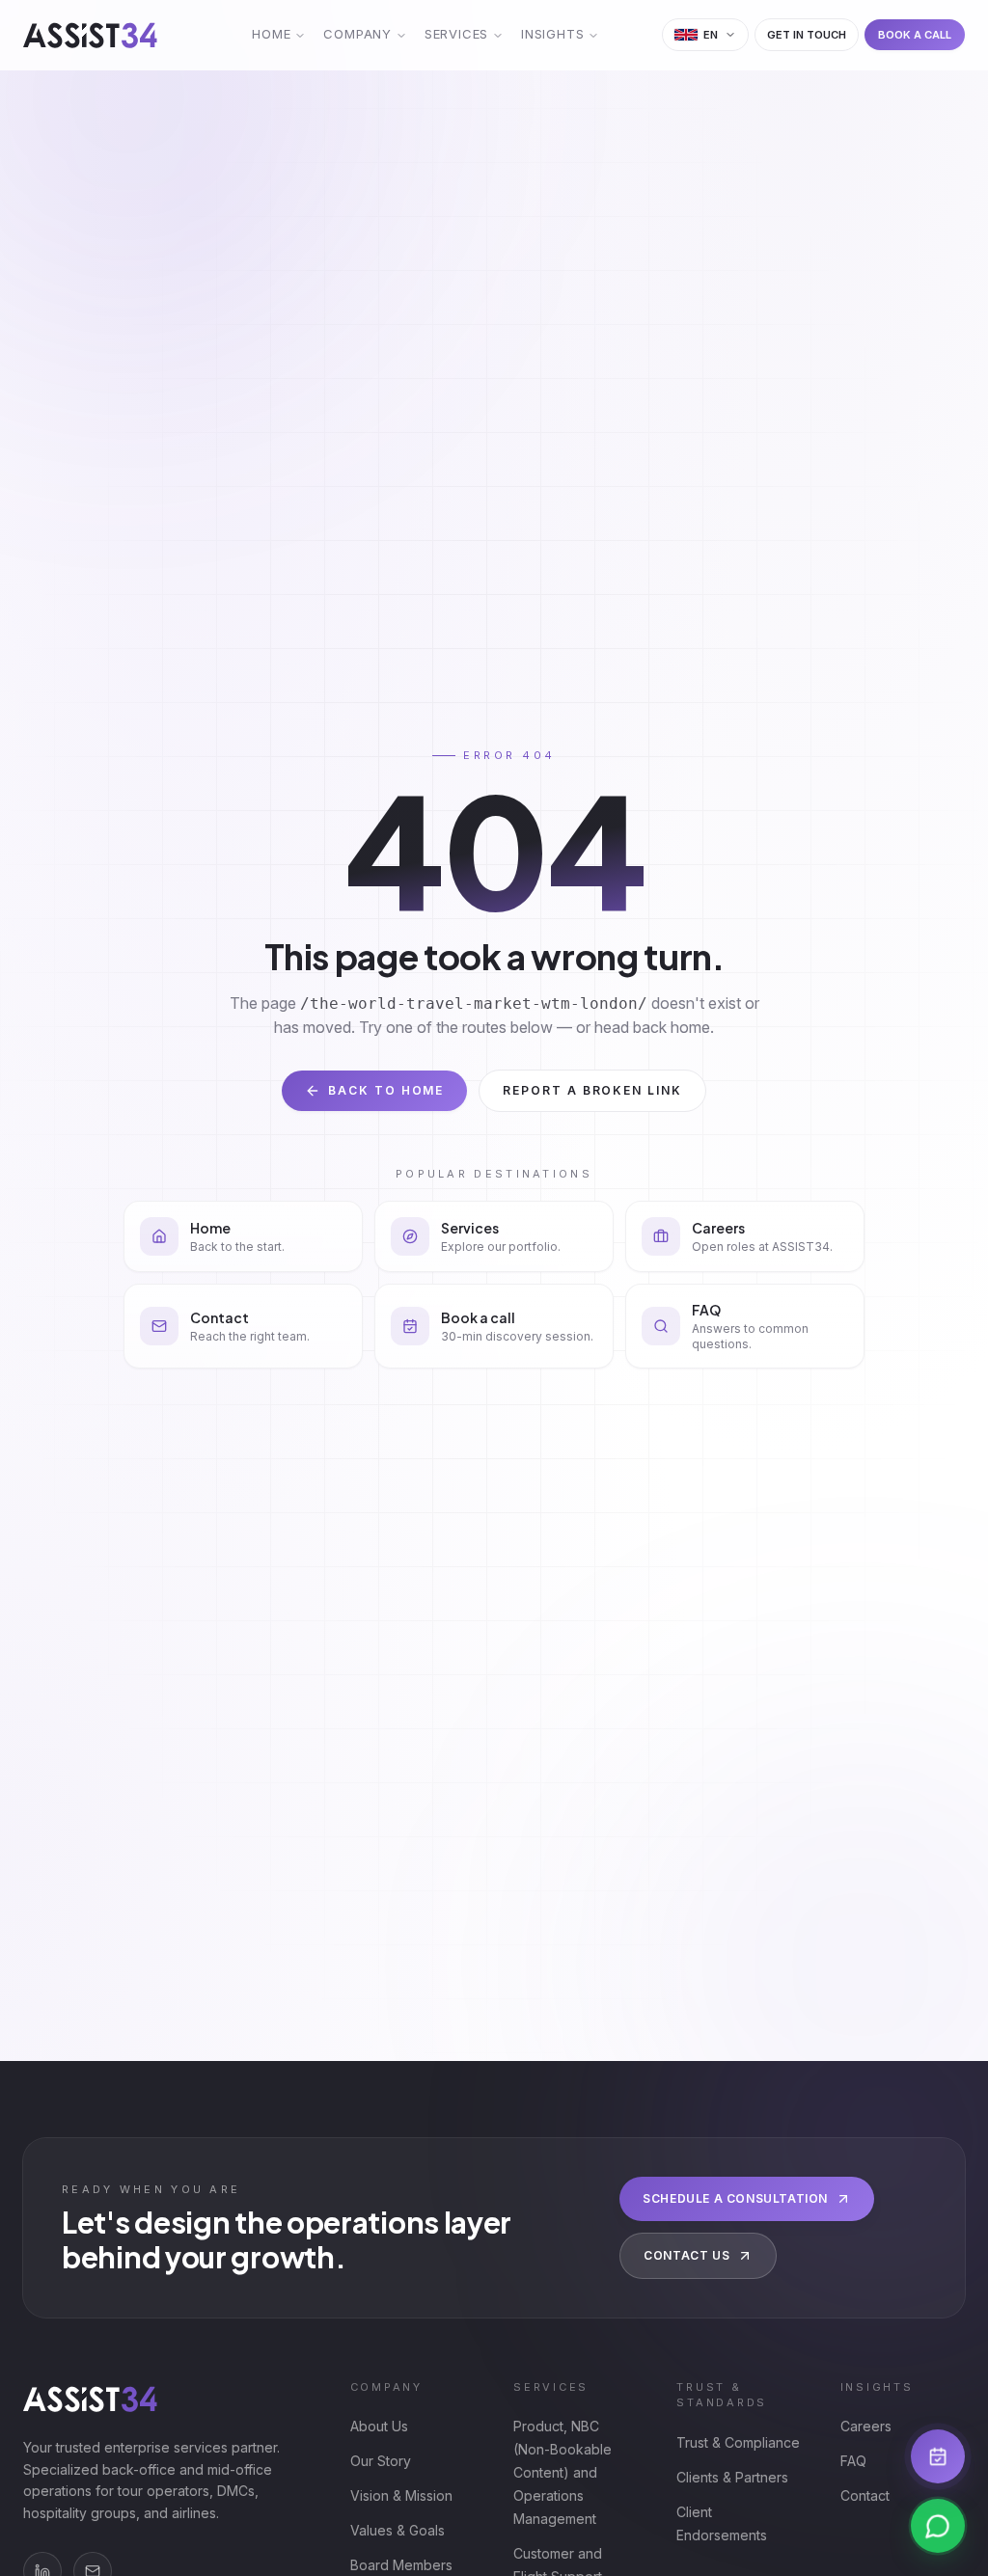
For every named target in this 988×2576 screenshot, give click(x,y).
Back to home (386, 1090)
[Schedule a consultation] (938, 2456)
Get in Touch (807, 35)
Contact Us (686, 2255)
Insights (552, 34)
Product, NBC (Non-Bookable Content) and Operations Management (563, 2472)
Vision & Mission (401, 2495)
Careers (866, 2426)
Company (357, 34)
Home (271, 34)
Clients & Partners (732, 2477)
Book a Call (915, 35)
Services (456, 34)
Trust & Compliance (738, 2442)
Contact (865, 2495)
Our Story (381, 2461)
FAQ (853, 2461)
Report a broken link (592, 1090)
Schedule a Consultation (735, 2198)
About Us (379, 2426)
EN (711, 35)
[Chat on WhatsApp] (938, 2526)
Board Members (401, 2565)
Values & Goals (398, 2530)
